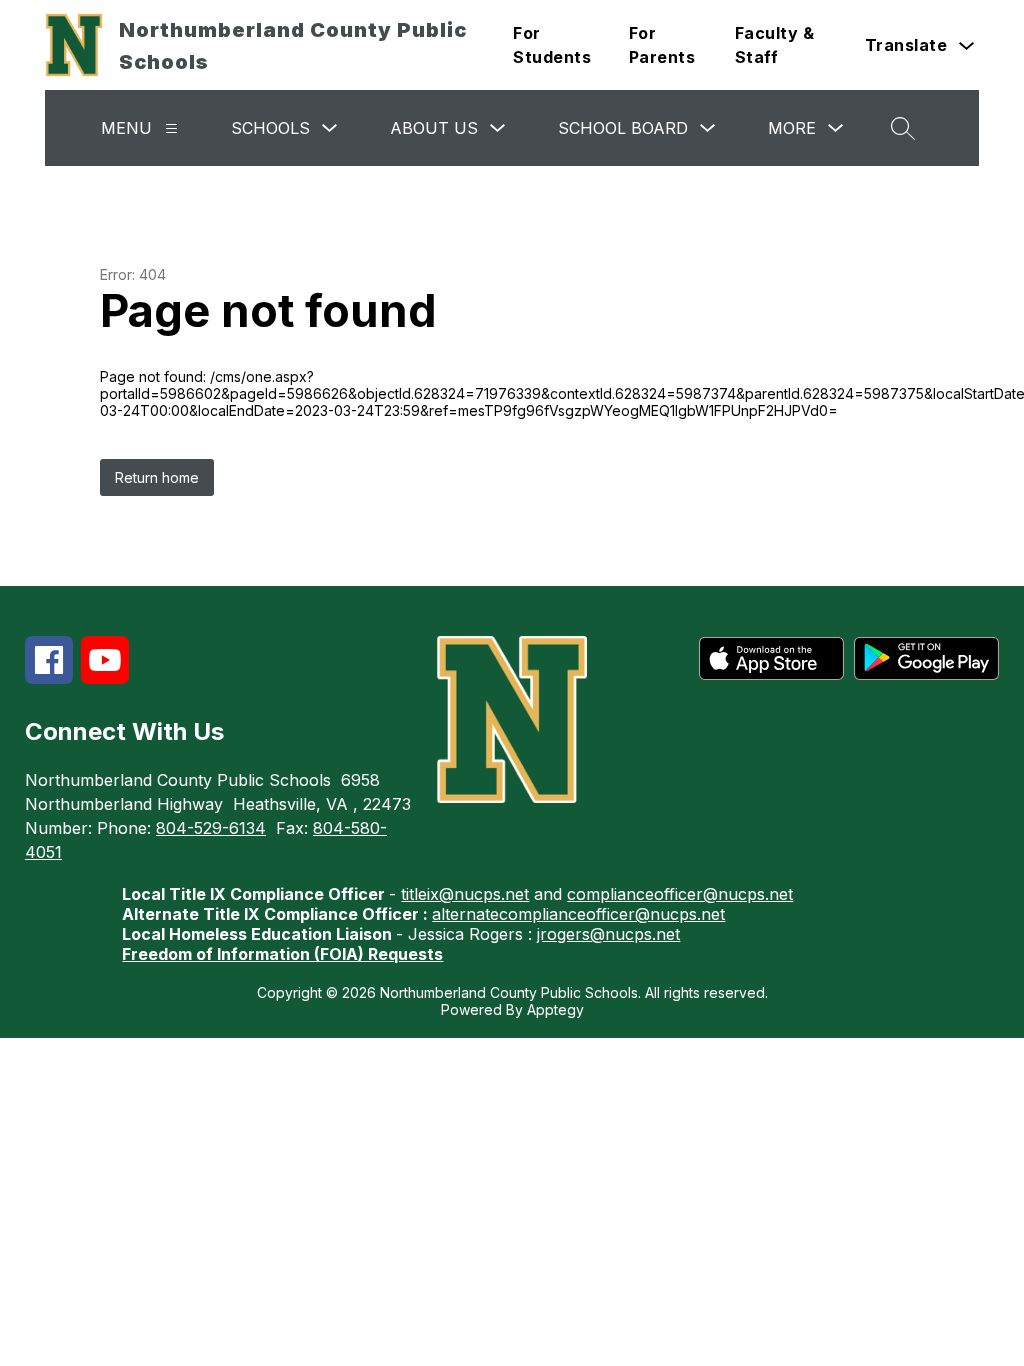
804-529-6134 (211, 828)
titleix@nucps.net (465, 894)
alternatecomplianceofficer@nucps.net (578, 914)
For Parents (662, 45)
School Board (623, 128)
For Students (552, 45)
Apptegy (555, 1009)
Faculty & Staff (775, 45)
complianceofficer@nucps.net (680, 894)
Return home (157, 477)
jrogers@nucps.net (608, 934)
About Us (434, 128)
